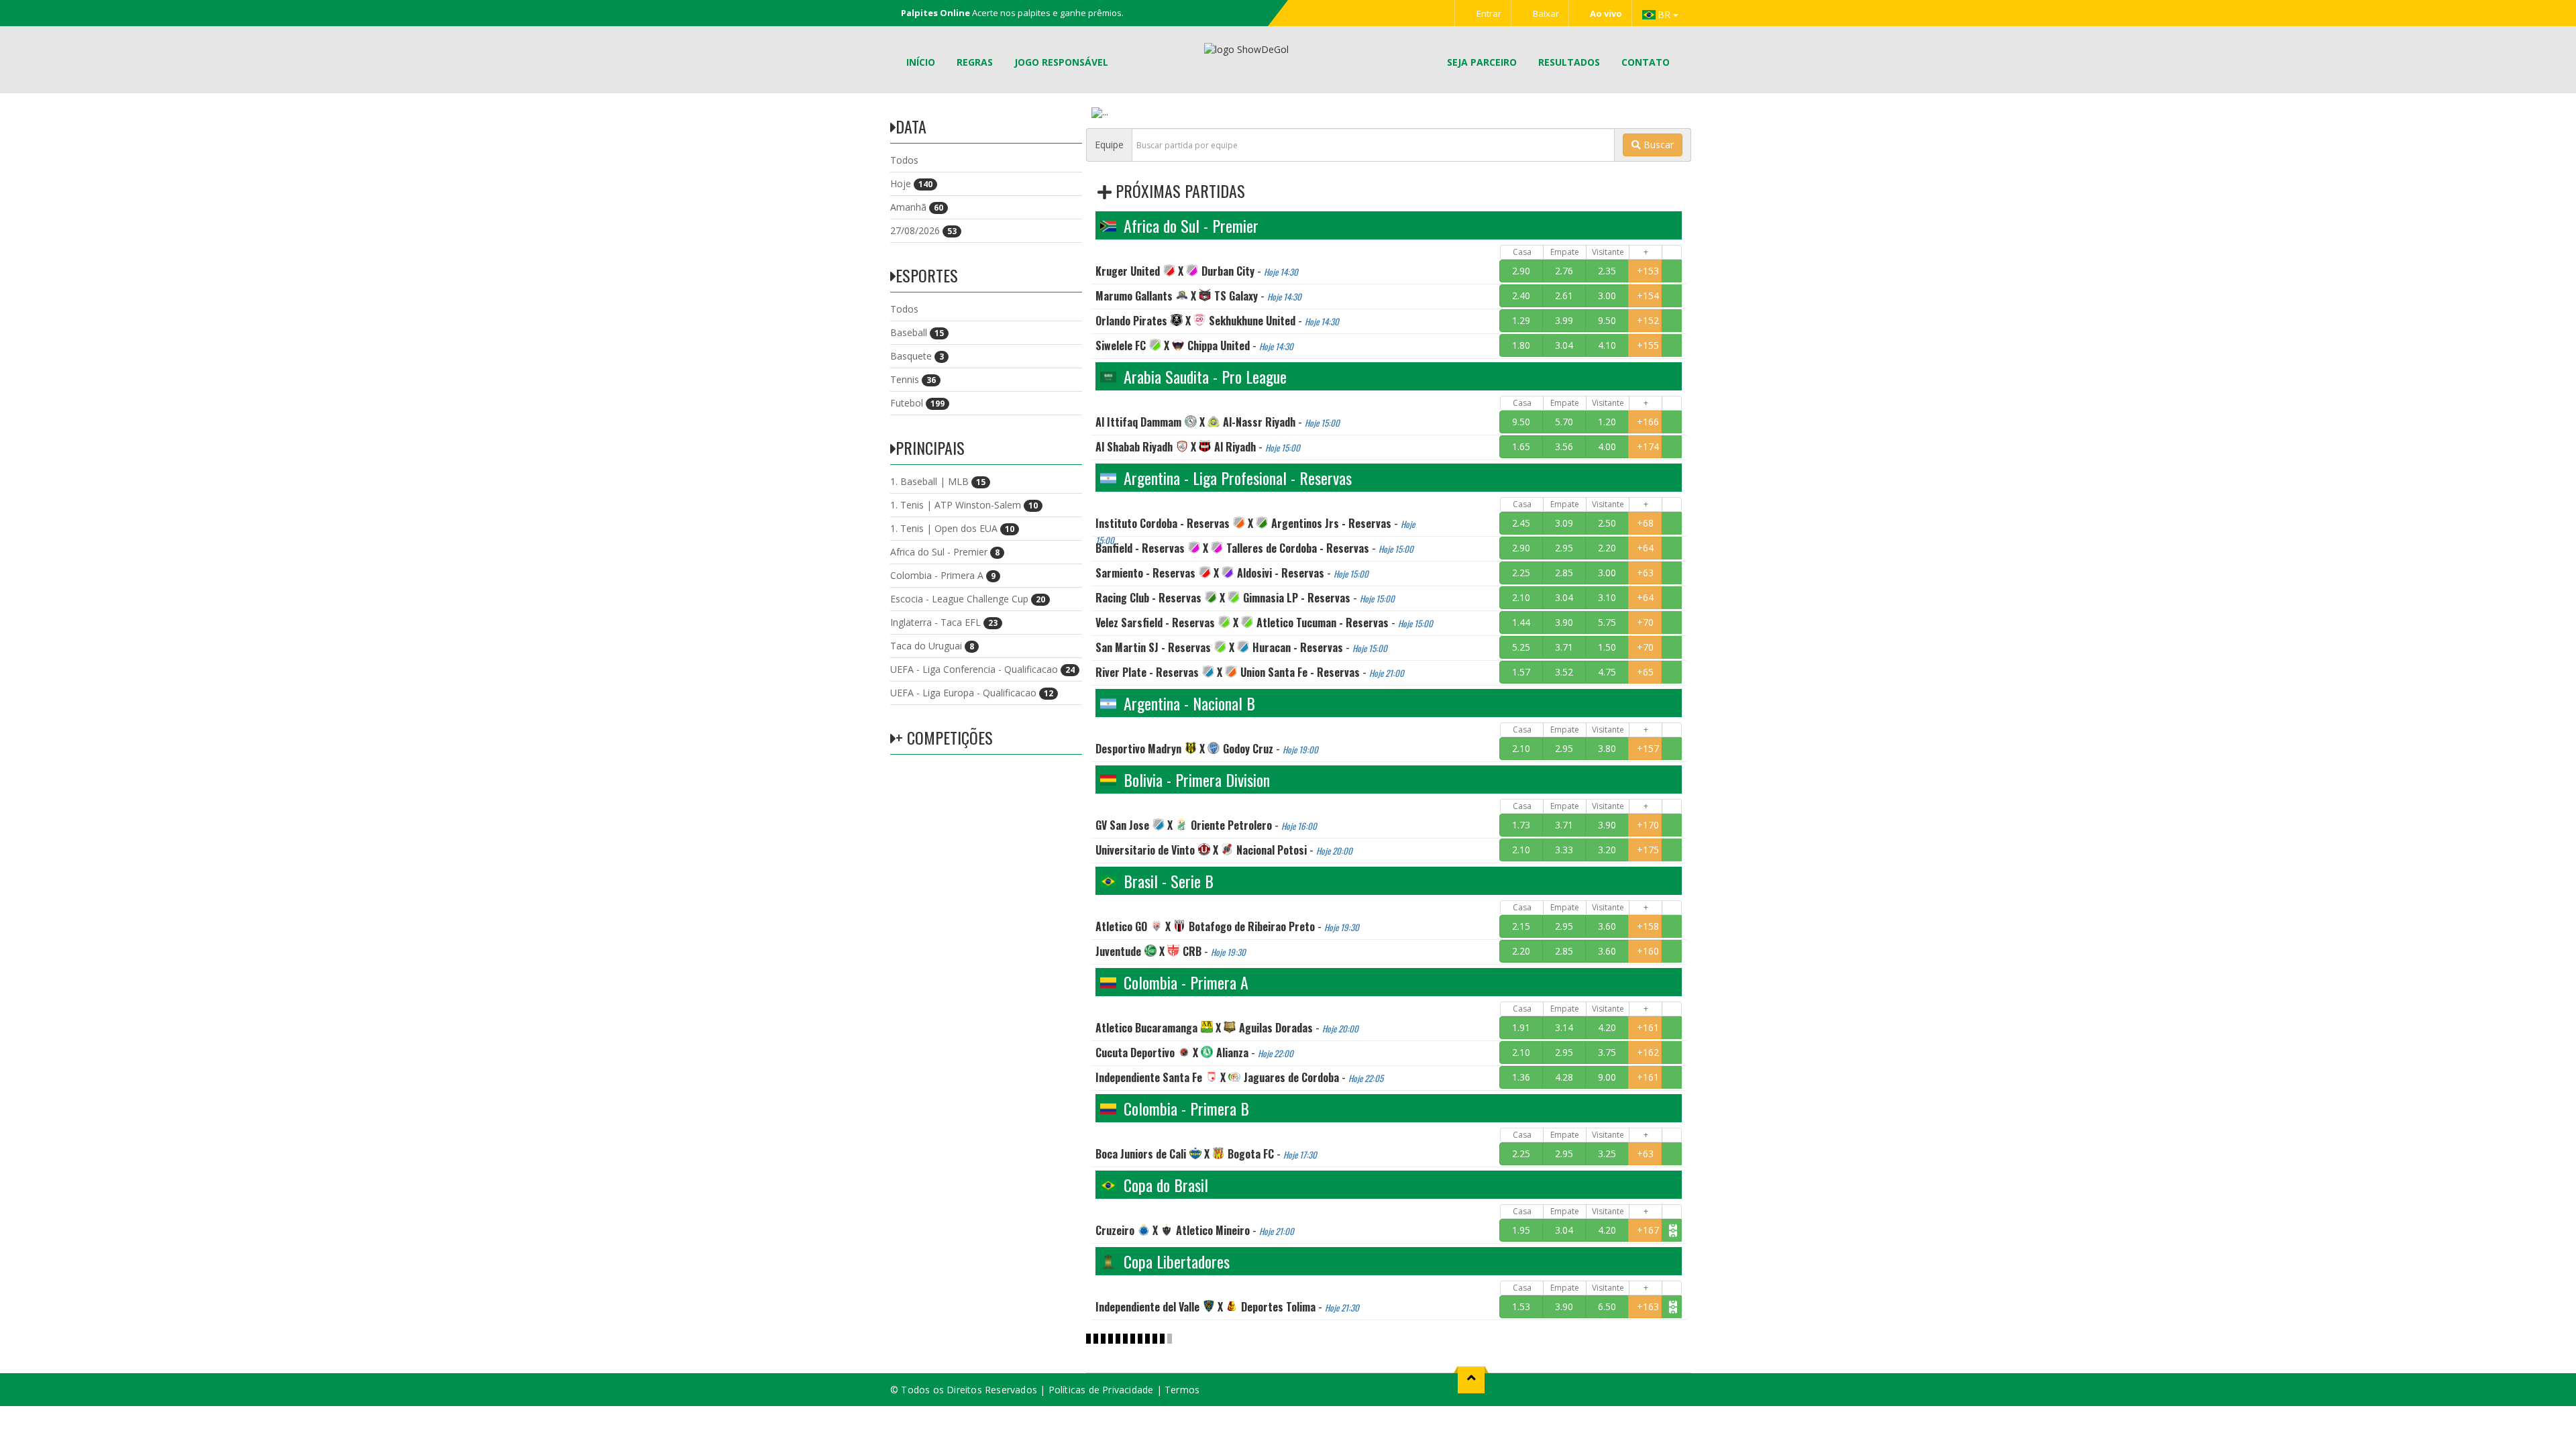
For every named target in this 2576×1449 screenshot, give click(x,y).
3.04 (1564, 345)
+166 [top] (1648, 422)
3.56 (1564, 446)
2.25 (1521, 573)
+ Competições (944, 737)
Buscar (1657, 145)
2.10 (1521, 597)
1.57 (1521, 672)
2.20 (1607, 548)
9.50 (1607, 320)
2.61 (1564, 296)
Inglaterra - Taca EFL (944, 622)
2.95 (1564, 548)
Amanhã (917, 207)
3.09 (1564, 523)
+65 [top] (1645, 672)
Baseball (917, 332)
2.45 (1521, 523)
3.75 (1607, 1052)
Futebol (917, 403)
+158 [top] (1648, 926)
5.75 (1607, 622)
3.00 (1607, 296)
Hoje (911, 183)
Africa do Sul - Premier (945, 552)
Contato (1646, 62)
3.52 (1564, 672)
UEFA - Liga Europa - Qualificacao (972, 693)
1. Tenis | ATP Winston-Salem (964, 505)
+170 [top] (1648, 825)
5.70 (1564, 422)
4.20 (1607, 1027)
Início (921, 62)
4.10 (1607, 345)
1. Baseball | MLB (938, 481)
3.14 (1564, 1027)
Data (911, 126)
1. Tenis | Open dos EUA (952, 528)
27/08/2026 (923, 230)
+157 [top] (1648, 748)
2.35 (1607, 271)
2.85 (1564, 573)
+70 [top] (1645, 622)
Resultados (1569, 62)
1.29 (1521, 320)
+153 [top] (1648, 271)
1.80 (1521, 345)
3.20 (1607, 850)
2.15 (1521, 926)
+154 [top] (1648, 296)
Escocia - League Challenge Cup (968, 599)
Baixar (1545, 13)
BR (1665, 14)
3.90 (1564, 622)
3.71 (1564, 647)
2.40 (1521, 296)
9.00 (1607, 1077)
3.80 (1607, 748)
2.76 (1564, 271)
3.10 (1607, 597)
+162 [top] (1648, 1052)
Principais (930, 447)
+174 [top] (1648, 446)
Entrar (1488, 13)
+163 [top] (1648, 1306)
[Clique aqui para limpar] (1672, 271)
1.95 (1521, 1230)
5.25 (1521, 647)
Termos (1182, 1390)
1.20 (1607, 422)
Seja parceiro (1482, 62)
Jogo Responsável (1061, 62)
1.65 (1521, 446)
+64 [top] (1645, 548)
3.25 (1607, 1153)
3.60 (1607, 926)
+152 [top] (1648, 320)
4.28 (1564, 1077)
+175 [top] (1648, 850)
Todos (904, 160)
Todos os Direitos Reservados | (974, 1390)
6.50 (1607, 1306)
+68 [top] (1645, 523)
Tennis (913, 379)
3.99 (1564, 320)
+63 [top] (1645, 573)
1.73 (1521, 825)
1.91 (1521, 1027)
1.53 (1521, 1306)
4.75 (1607, 672)
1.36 (1521, 1077)
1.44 (1521, 622)
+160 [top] (1648, 951)
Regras (975, 62)
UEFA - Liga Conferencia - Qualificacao (982, 669)
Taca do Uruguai (932, 646)
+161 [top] (1648, 1027)
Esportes (927, 275)
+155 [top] (1648, 345)
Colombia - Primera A (943, 575)
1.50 (1607, 647)
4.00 (1607, 446)
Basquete (917, 356)
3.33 (1564, 850)
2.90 (1521, 271)
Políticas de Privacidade (1101, 1390)
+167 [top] (1648, 1230)
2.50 (1607, 523)
